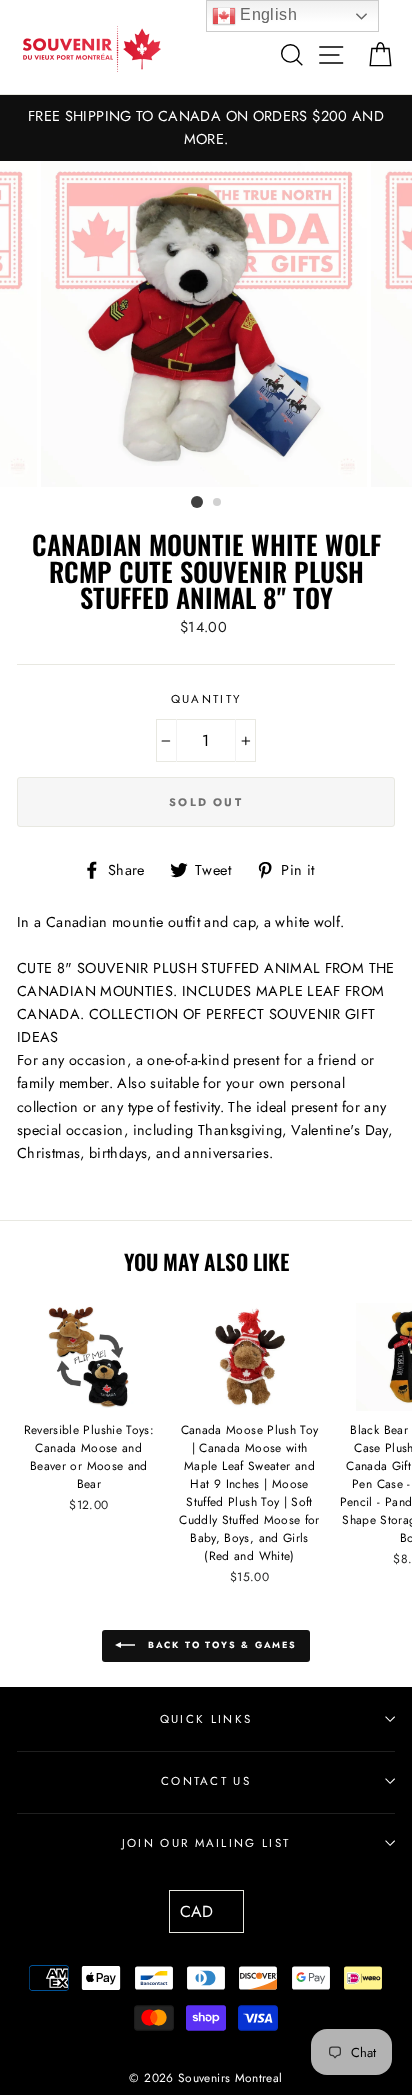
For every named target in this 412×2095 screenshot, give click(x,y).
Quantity (206, 699)
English (266, 14)
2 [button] (218, 503)
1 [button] (197, 502)
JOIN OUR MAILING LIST (206, 1843)
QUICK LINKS (206, 1719)
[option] (206, 128)
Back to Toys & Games (220, 1644)
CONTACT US (206, 1781)
